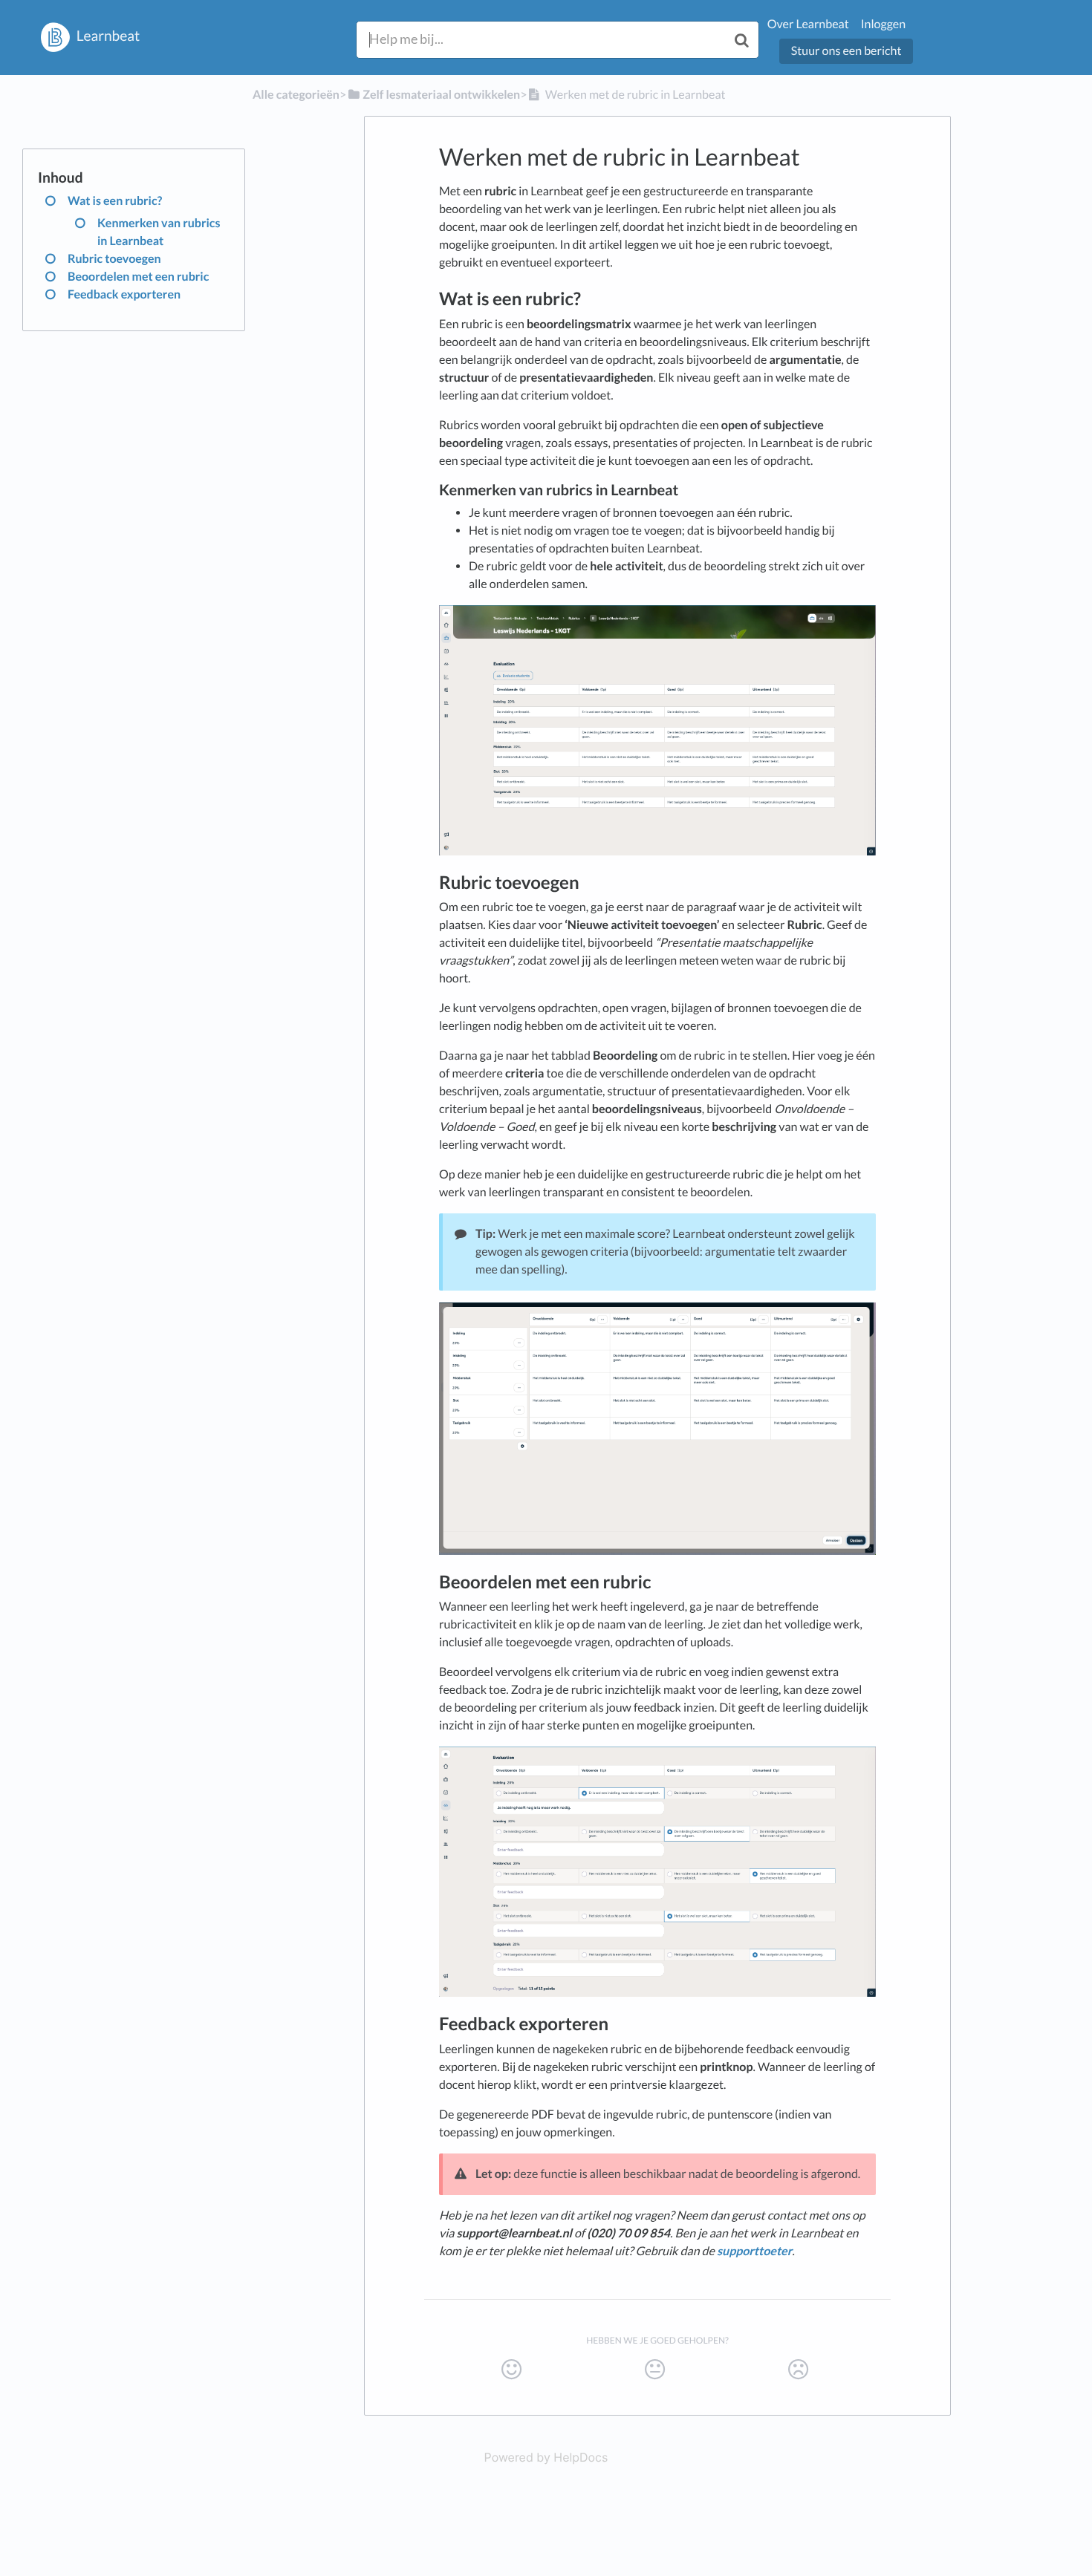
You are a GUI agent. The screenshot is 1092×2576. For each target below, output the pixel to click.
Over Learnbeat (808, 24)
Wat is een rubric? (115, 201)
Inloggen (883, 24)
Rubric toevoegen (114, 259)
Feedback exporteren (124, 294)
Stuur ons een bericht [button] (846, 51)
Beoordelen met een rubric (138, 277)
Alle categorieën (296, 95)
